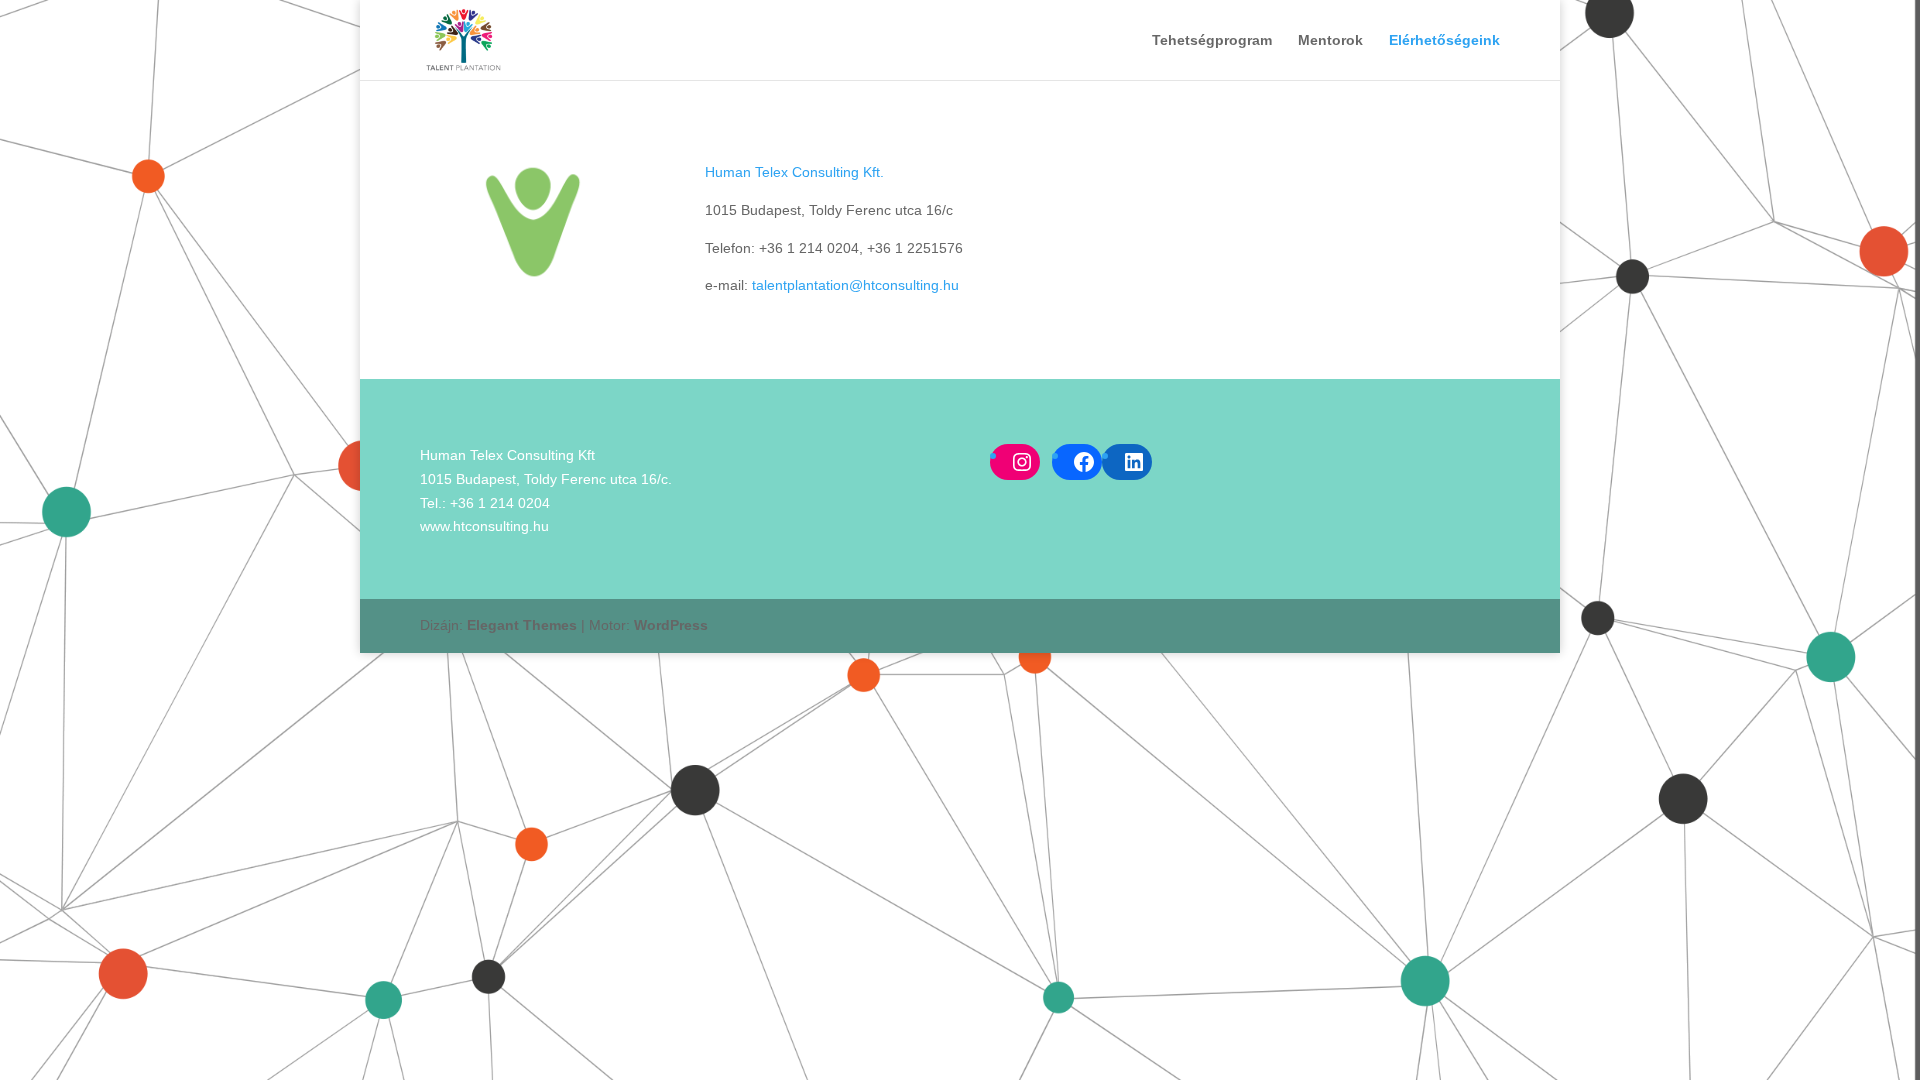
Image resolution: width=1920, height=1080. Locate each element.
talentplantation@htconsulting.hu (855, 285)
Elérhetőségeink (1444, 40)
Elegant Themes (522, 625)
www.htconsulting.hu (484, 526)
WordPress (671, 625)
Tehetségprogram (1212, 40)
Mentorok (1330, 40)
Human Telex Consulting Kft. (794, 172)
